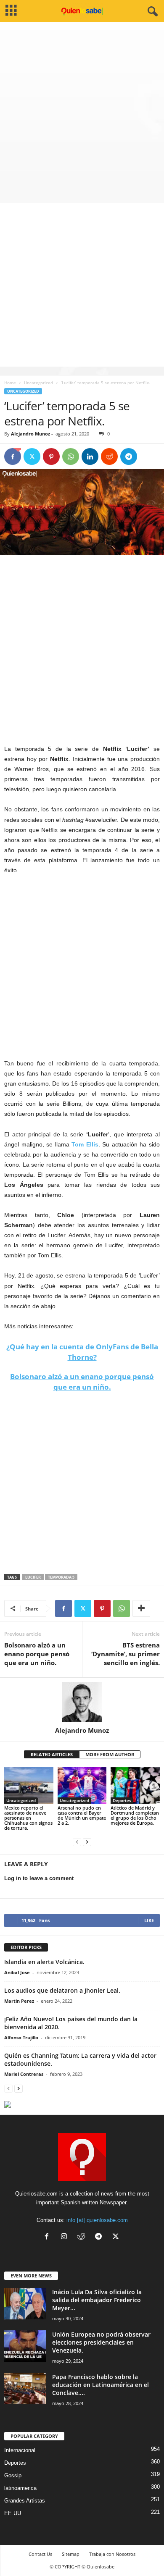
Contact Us (40, 2554)
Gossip (13, 2475)
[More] (141, 1608)
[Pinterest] (51, 456)
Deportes (122, 1800)
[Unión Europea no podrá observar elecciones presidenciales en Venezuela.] (25, 2346)
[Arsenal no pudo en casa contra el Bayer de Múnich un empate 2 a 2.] (82, 1785)
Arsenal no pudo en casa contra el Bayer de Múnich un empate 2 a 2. (82, 1815)
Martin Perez (19, 2001)
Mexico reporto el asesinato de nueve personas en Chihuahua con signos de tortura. (28, 1818)
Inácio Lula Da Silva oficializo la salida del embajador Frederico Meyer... (97, 2300)
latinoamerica (20, 2488)
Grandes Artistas (25, 2501)
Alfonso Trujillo (21, 2037)
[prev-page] (77, 1842)
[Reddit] (83, 2237)
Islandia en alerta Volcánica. (44, 1962)
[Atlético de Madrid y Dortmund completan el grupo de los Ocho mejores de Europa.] (135, 1785)
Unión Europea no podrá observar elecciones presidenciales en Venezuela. (101, 2342)
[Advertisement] (82, 108)
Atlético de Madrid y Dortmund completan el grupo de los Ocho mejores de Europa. (135, 1815)
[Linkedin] (90, 456)
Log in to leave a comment (39, 1878)
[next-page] (87, 1842)
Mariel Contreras (24, 2074)
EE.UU (13, 2513)
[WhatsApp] (71, 456)
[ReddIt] (109, 456)
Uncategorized (38, 383)
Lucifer (33, 1577)
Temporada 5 (61, 1577)
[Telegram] (129, 456)
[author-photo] (82, 1702)
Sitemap (71, 2554)
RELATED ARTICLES (52, 1754)
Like (149, 1920)
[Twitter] (32, 456)
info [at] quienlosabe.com (97, 2220)
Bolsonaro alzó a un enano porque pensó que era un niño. (37, 1654)
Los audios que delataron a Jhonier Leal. (62, 1990)
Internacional (20, 2450)
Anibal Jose (17, 1972)
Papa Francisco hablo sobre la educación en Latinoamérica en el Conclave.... (101, 2385)
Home (10, 383)
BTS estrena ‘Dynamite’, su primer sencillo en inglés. (126, 1654)
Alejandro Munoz (30, 434)
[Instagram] (66, 2237)
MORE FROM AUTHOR (110, 1754)
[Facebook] (13, 456)
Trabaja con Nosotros (112, 2554)
